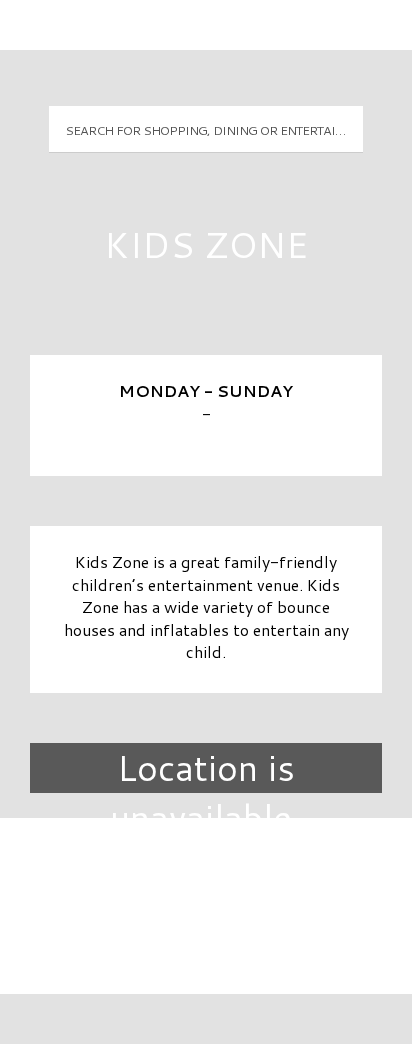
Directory (206, 867)
